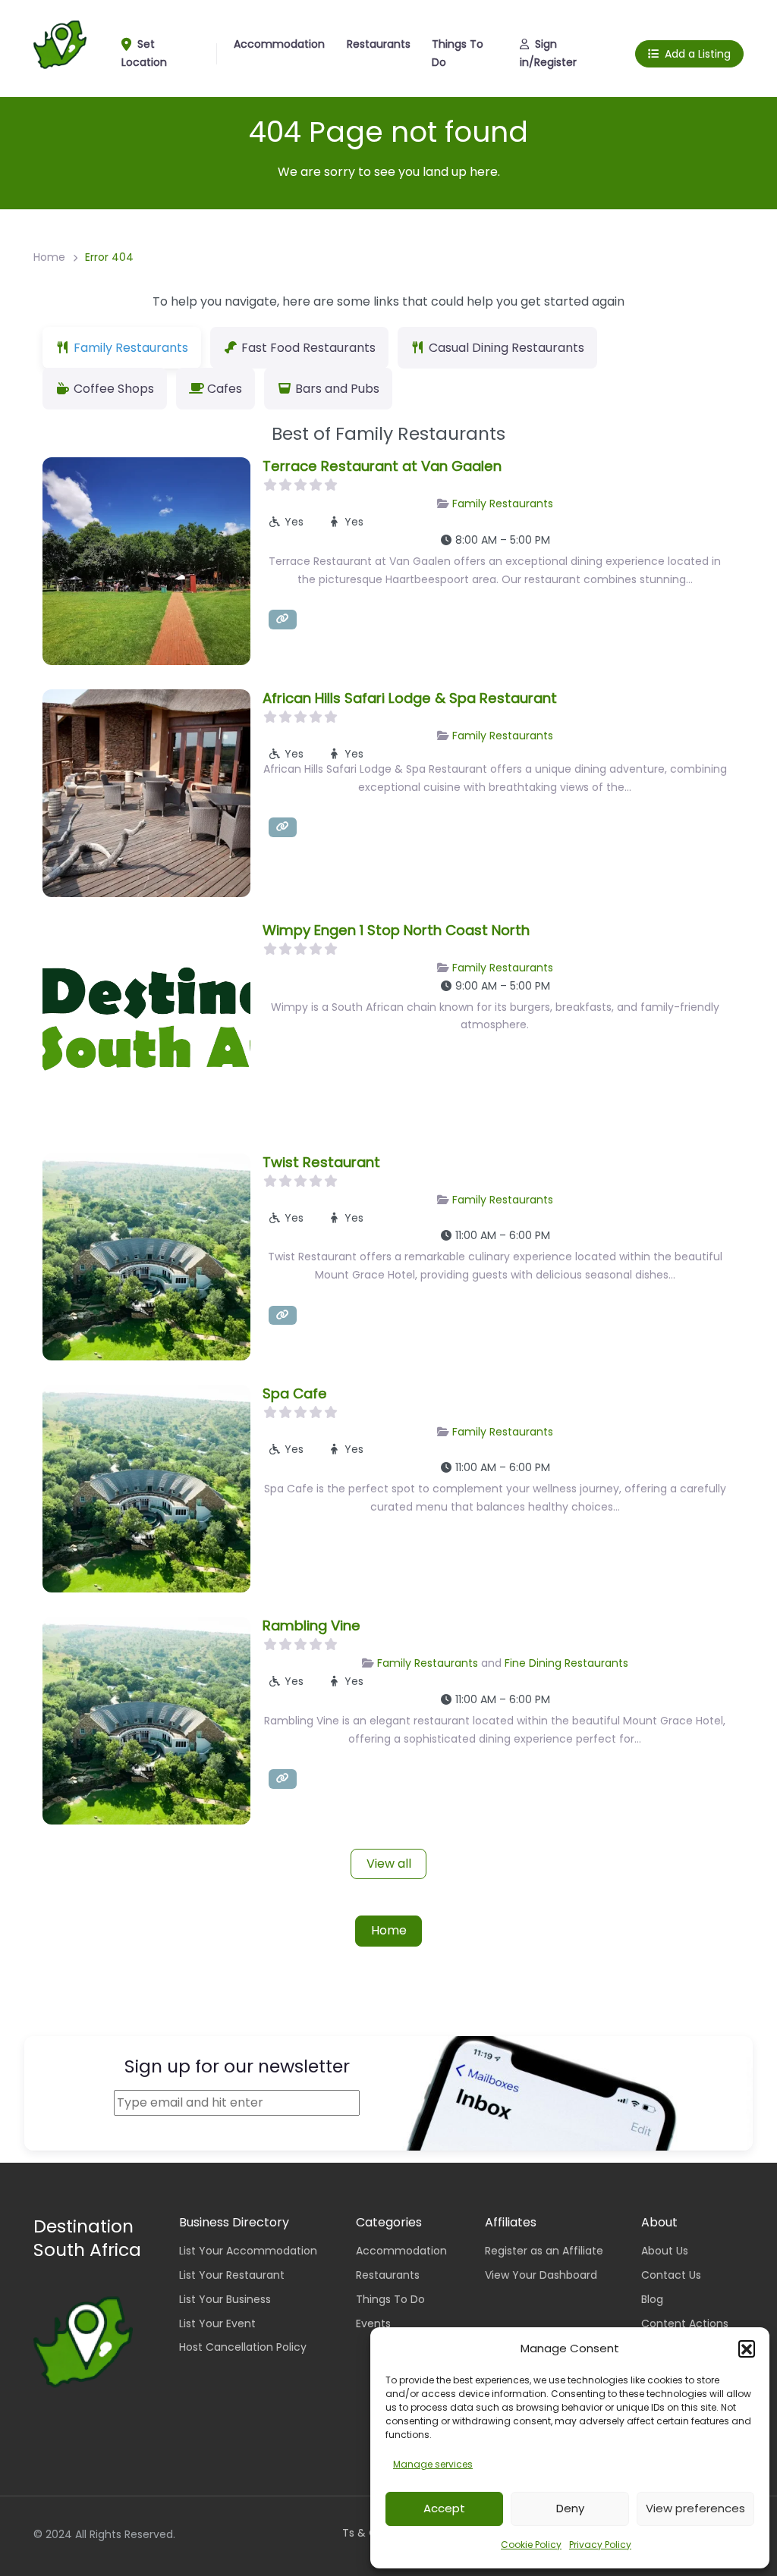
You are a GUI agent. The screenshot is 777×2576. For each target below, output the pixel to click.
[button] (747, 2349)
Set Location (144, 53)
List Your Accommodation (248, 2251)
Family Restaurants (503, 504)
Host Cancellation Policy (243, 2347)
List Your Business (225, 2299)
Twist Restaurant (321, 1162)
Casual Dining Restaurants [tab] (506, 348)
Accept (444, 2508)
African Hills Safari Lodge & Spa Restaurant (410, 698)
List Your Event (217, 2323)
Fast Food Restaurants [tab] (308, 348)
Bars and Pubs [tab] (337, 389)
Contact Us (671, 2275)
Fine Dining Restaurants (566, 1663)
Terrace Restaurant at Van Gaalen (382, 466)
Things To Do (458, 53)
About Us (665, 2251)
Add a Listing (698, 54)
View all (389, 1864)
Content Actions (685, 2323)
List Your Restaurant (232, 2275)
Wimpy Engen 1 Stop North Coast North (396, 930)
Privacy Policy (600, 2545)
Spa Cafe (295, 1393)
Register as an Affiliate (544, 2251)
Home (49, 257)
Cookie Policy (531, 2545)
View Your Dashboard (541, 2275)
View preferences (695, 2508)
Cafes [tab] (225, 389)
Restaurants (379, 44)
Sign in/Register (548, 53)
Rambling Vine (311, 1625)
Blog (652, 2299)
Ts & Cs (362, 2533)
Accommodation (279, 44)
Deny (570, 2508)
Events (373, 2323)
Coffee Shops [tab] (114, 389)
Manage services (433, 2464)
